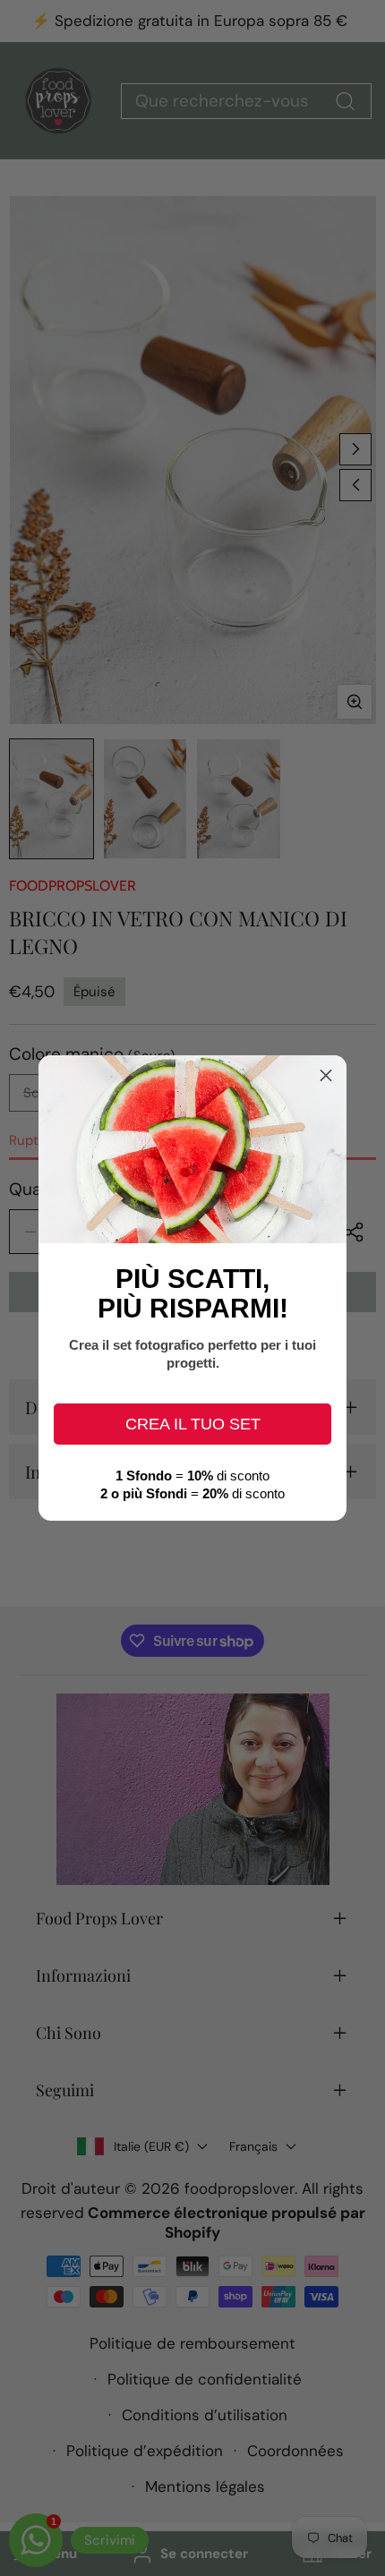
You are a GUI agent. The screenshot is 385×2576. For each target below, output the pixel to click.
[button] (326, 1076)
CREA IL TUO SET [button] (193, 1424)
